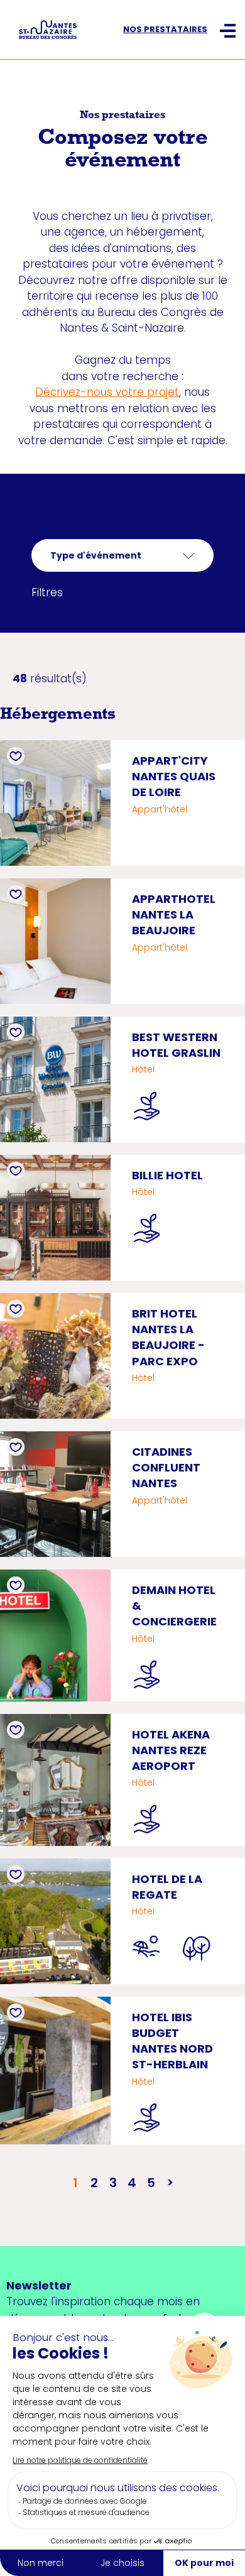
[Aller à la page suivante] (170, 2183)
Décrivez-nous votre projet (107, 392)
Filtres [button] (47, 592)
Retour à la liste (73, 530)
